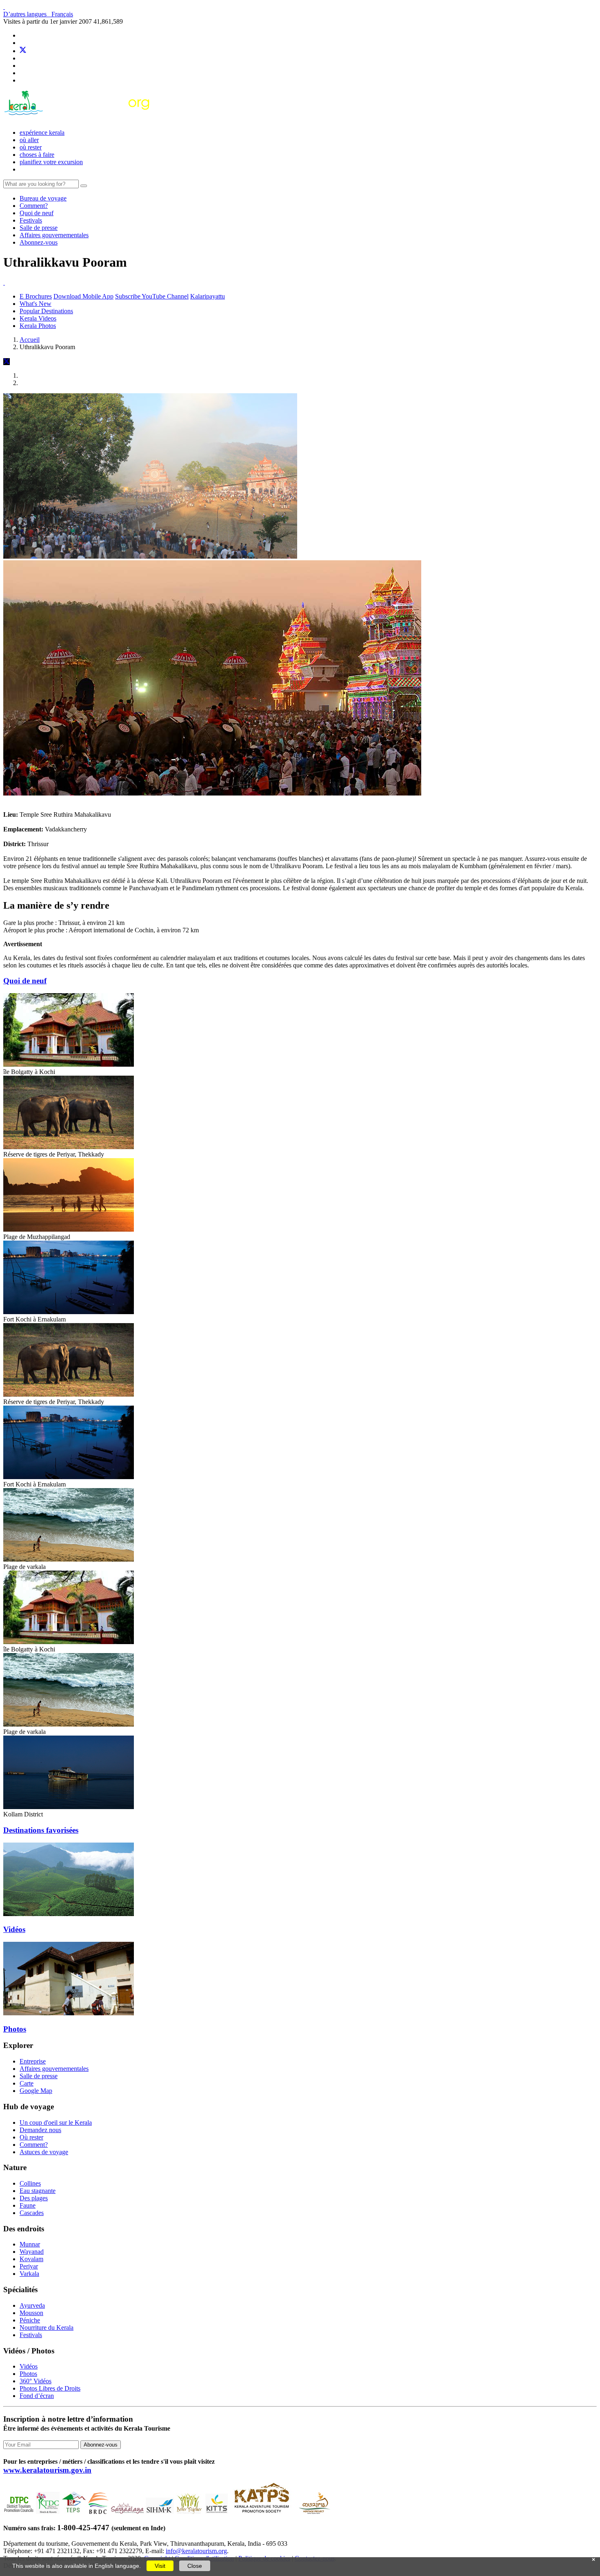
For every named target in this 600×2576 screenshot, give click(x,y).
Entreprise (33, 2061)
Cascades (32, 2213)
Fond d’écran (37, 2396)
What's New (36, 304)
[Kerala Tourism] (78, 119)
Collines (30, 2183)
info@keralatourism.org (196, 2551)
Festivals (31, 220)
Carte (27, 2083)
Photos (15, 2029)
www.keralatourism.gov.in (47, 2470)
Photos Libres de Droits (50, 2388)
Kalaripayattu (208, 296)
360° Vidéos (36, 2381)
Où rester (31, 147)
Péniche (30, 2320)
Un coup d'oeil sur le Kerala (56, 2123)
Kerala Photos (38, 326)
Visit (160, 2566)
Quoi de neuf (37, 213)
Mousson (31, 2313)
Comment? (34, 206)
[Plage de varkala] (69, 1559)
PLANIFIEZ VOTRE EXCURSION (51, 162)
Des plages (34, 2198)
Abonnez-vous (39, 242)
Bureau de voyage (43, 198)
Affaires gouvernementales (54, 235)
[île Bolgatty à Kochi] (69, 1064)
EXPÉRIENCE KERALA (42, 133)
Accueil (30, 340)
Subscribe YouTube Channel (152, 296)
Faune (28, 2205)
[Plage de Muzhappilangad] (69, 1229)
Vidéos (14, 1929)
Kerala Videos (38, 318)
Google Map (36, 2091)
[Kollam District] (69, 1807)
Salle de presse (39, 228)
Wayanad (32, 2252)
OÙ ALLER (29, 140)
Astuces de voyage (44, 2152)
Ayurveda (32, 2305)
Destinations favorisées (41, 1830)
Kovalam (31, 2259)
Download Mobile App (83, 296)
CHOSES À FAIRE (37, 155)
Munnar (30, 2244)
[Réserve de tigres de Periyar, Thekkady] (69, 1147)
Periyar (29, 2266)
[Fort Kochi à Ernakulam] (69, 1312)
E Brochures (36, 296)
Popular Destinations (46, 311)
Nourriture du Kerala (47, 2328)
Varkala (29, 2274)
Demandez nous (40, 2130)
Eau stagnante (38, 2191)
